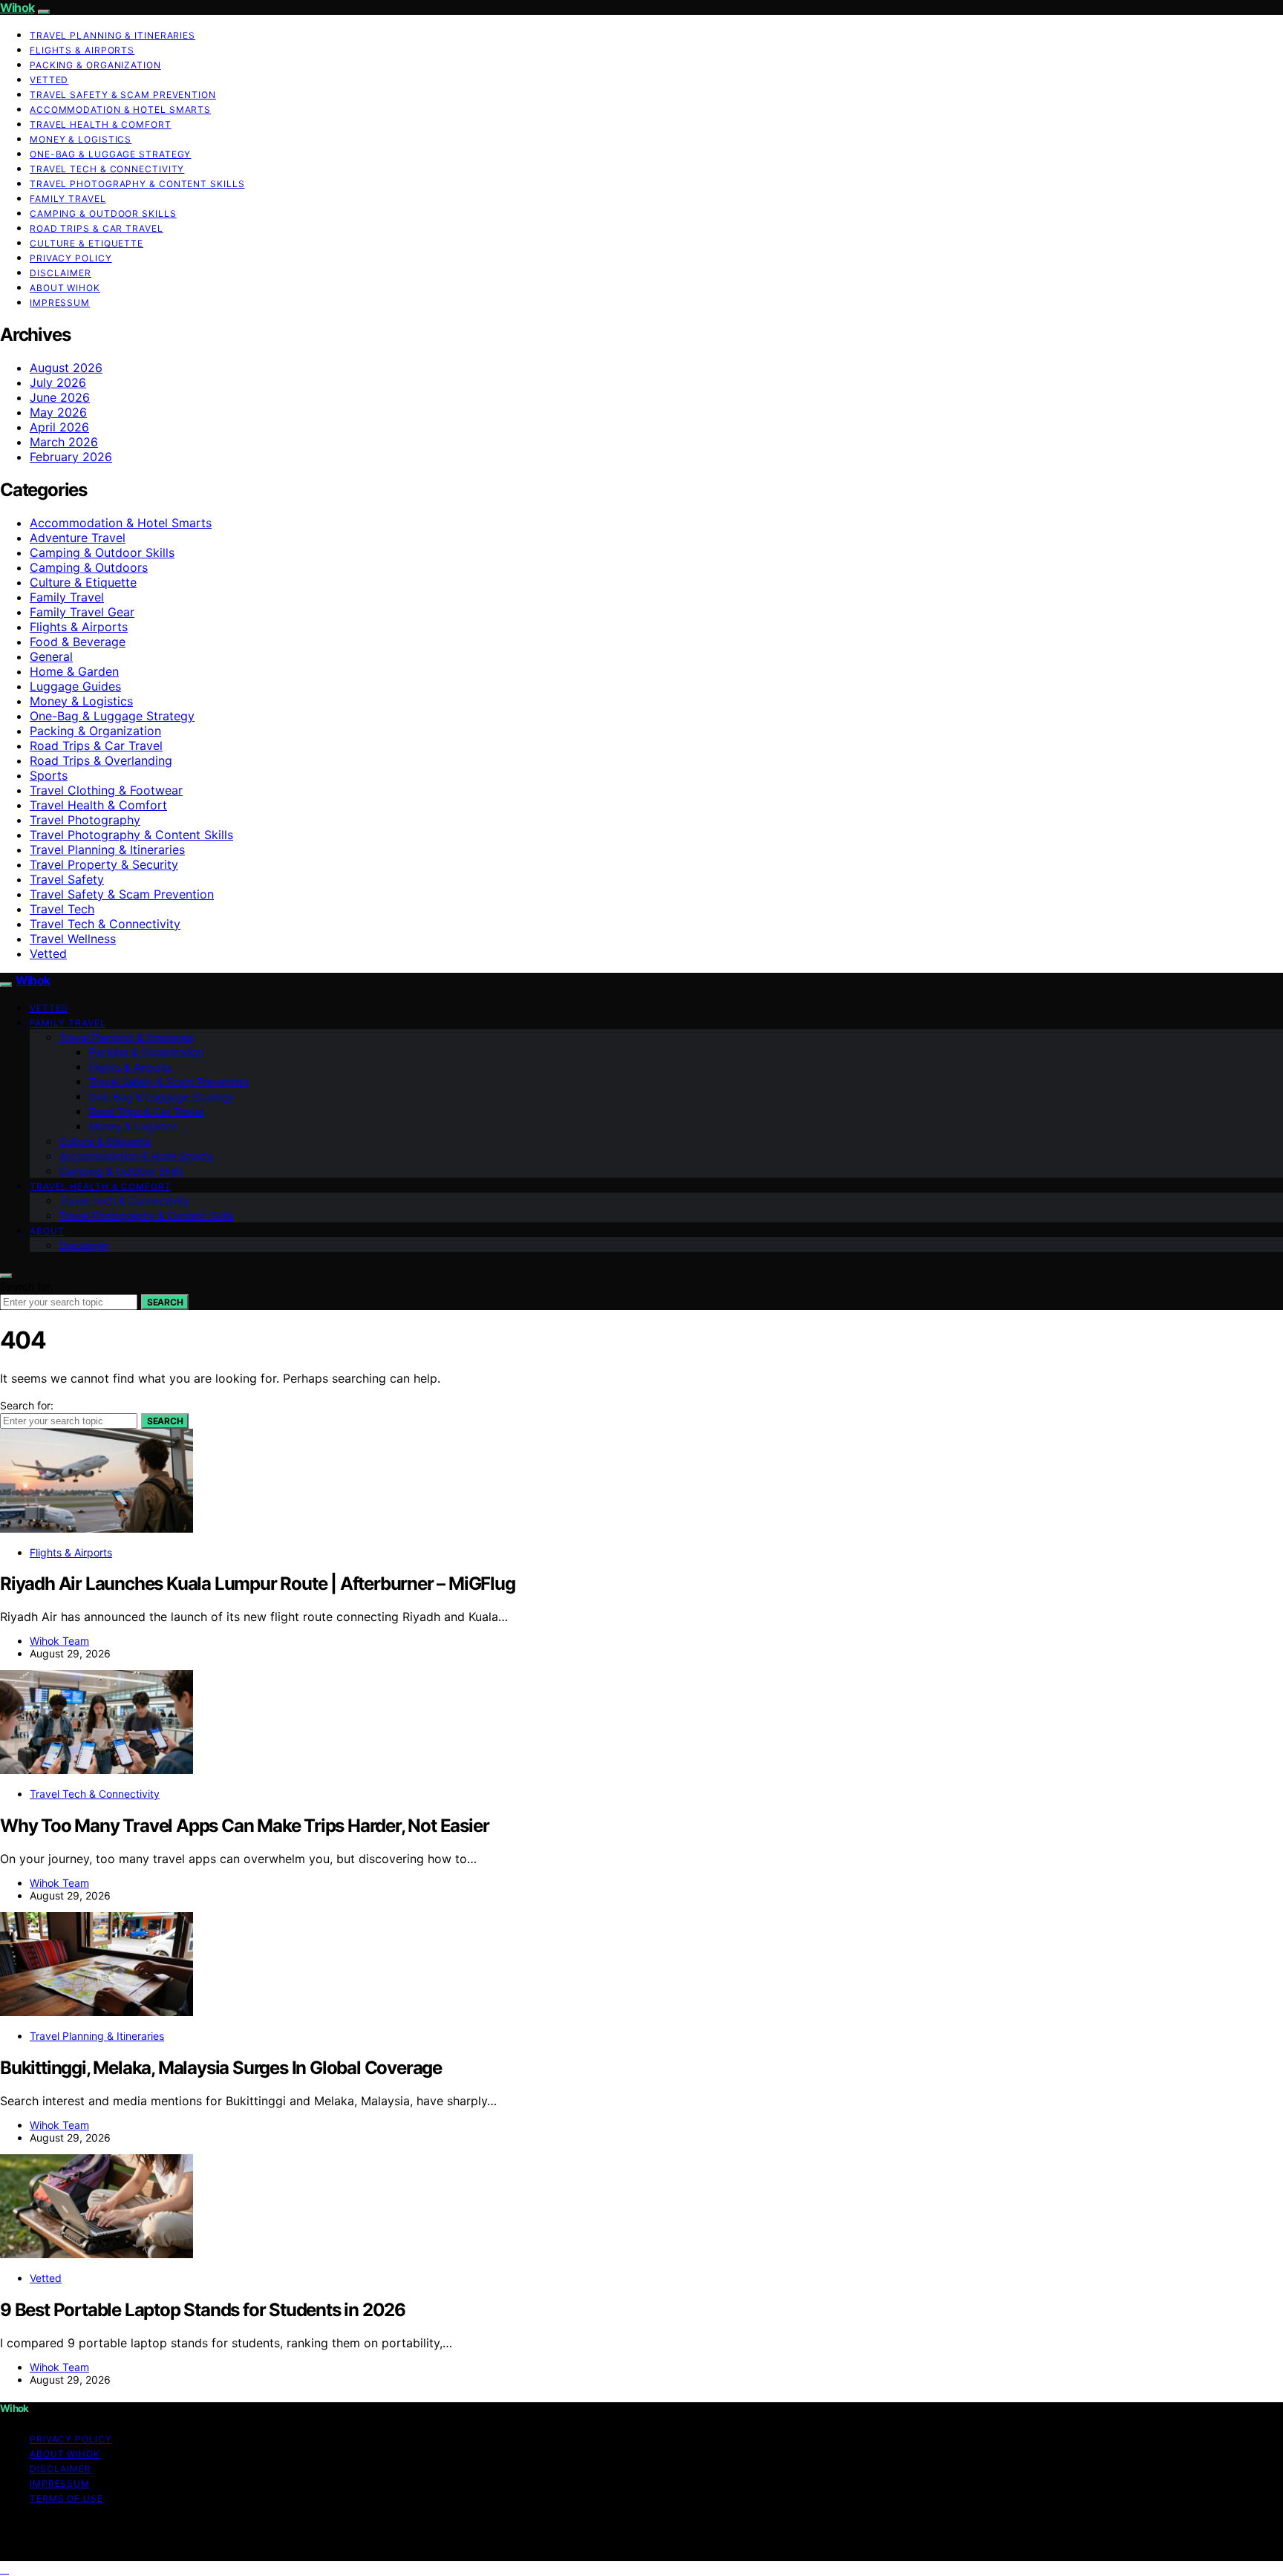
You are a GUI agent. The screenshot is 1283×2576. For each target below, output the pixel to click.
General (51, 656)
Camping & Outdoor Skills (103, 213)
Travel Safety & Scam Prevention (123, 95)
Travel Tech (62, 909)
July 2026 (58, 382)
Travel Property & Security (104, 864)
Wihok (17, 7)
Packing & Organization (95, 65)
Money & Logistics (81, 139)
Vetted (49, 80)
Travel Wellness (73, 939)
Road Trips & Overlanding (101, 760)
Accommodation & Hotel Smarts (120, 110)
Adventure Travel (78, 538)
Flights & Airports (82, 50)
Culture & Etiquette (86, 243)
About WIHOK (65, 288)
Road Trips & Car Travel (97, 228)
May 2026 (58, 412)
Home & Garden (74, 671)
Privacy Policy (71, 258)
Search (165, 1302)
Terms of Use (66, 2498)
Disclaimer (61, 273)
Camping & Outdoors (89, 567)
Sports (49, 775)
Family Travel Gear (82, 612)
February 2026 (71, 457)
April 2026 (59, 427)
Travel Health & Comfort (101, 124)
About (47, 1231)
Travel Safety (67, 879)
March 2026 (64, 442)
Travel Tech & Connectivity (107, 169)
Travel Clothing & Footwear (106, 790)
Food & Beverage (78, 642)
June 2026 (60, 397)
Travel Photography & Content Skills (137, 184)
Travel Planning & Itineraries (112, 35)
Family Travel (68, 199)
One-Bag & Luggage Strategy (110, 154)
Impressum (60, 303)
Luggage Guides (75, 686)
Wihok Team (59, 1641)
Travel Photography (85, 820)
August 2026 (66, 368)
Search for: (27, 1287)
